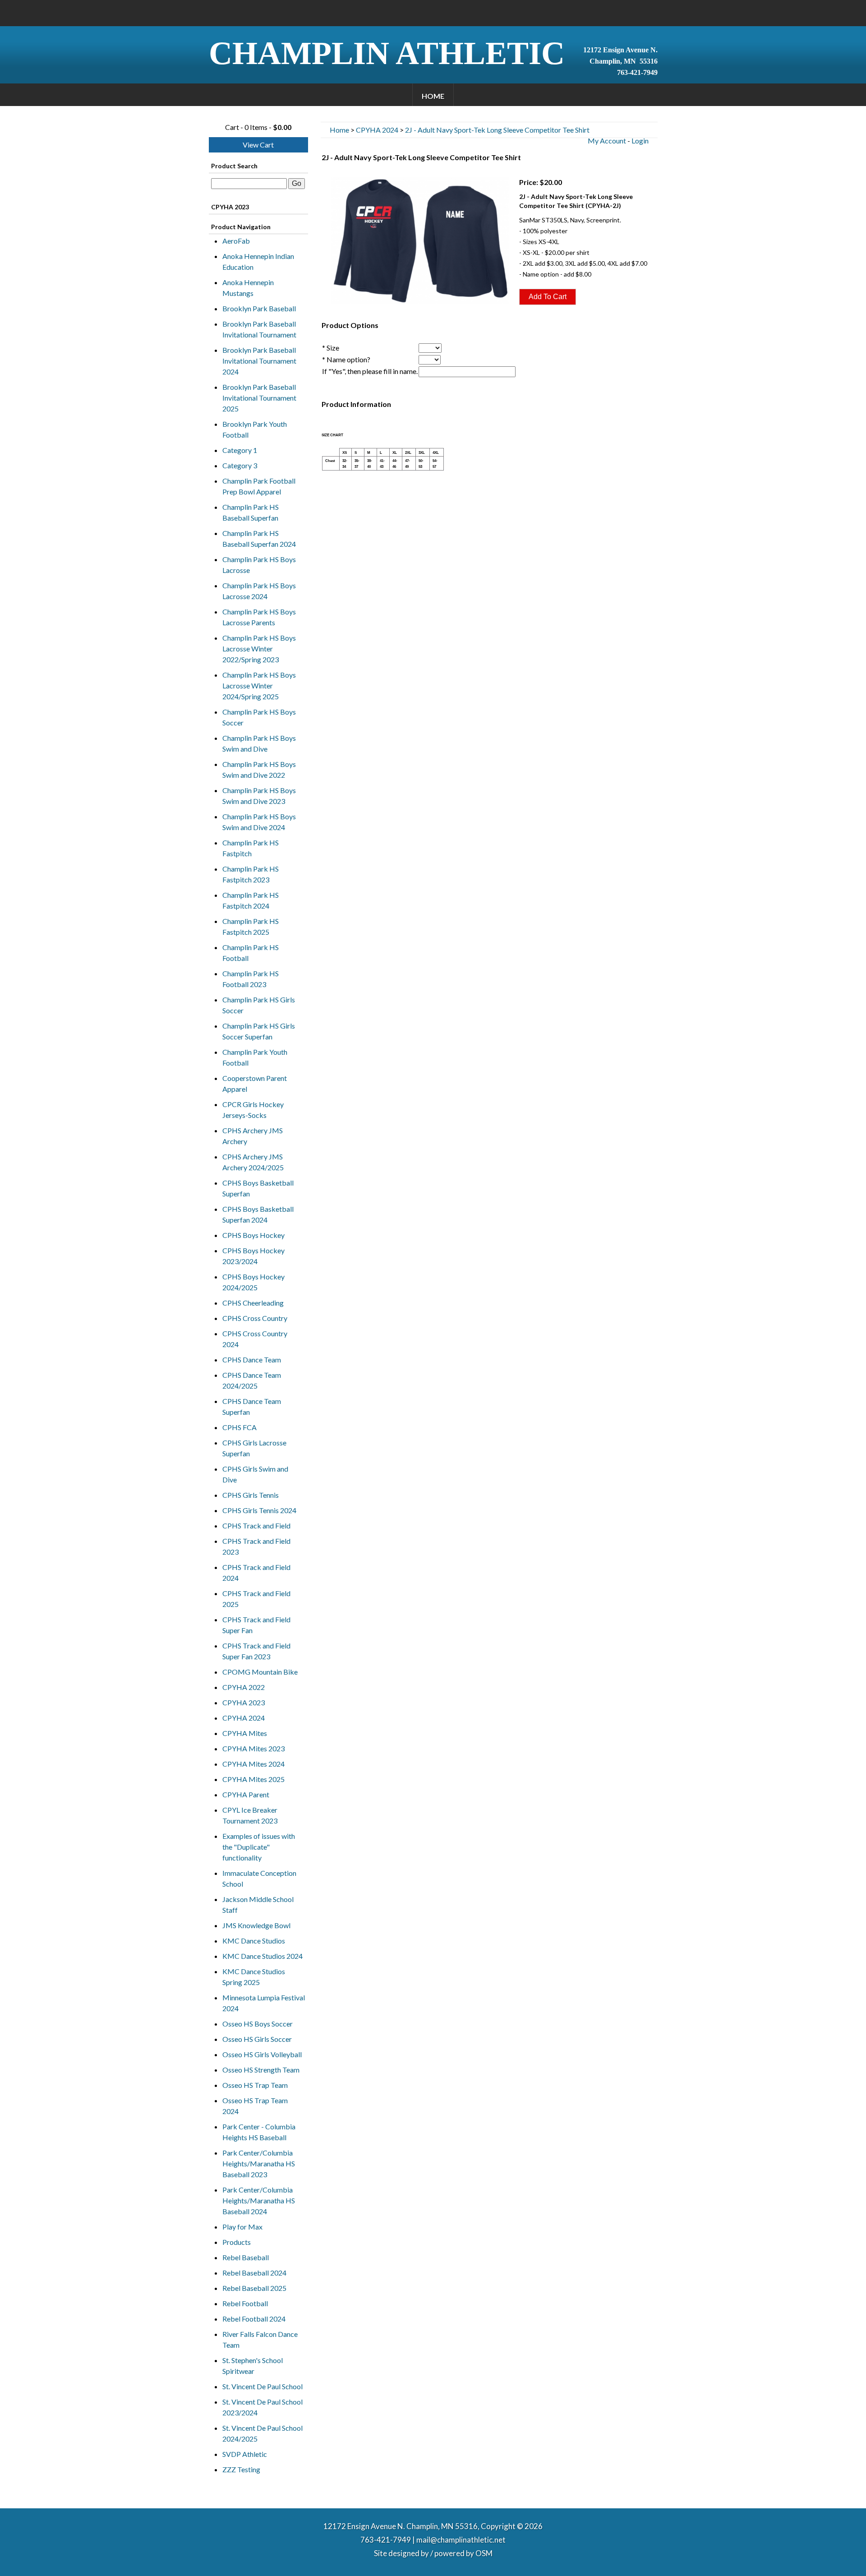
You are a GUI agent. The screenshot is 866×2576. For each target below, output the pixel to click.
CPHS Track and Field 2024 (256, 1572)
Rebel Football (245, 2303)
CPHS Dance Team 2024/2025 (252, 1380)
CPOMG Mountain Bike (260, 1672)
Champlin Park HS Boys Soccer (259, 717)
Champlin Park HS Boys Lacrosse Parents (259, 617)
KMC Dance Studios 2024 (263, 1956)
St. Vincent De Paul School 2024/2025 (263, 2433)
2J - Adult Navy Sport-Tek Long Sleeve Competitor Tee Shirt (497, 130)
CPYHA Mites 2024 (253, 1764)
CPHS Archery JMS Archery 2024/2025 (253, 1162)
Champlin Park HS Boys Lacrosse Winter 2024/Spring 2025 (259, 686)
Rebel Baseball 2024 (254, 2273)
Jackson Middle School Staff (258, 1904)
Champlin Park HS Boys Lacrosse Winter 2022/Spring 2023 (259, 649)
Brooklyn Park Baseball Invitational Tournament (259, 329)
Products (237, 2242)
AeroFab (236, 241)
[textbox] (249, 184)
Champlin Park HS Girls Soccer (259, 1005)
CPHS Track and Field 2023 (256, 1546)
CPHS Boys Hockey (253, 1235)
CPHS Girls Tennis (251, 1495)
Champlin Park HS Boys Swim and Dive (259, 743)
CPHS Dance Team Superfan (252, 1406)
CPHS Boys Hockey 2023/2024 (253, 1256)
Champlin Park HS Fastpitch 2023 (251, 874)
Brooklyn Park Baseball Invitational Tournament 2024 (259, 361)
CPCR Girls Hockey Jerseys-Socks (253, 1110)
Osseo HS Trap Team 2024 (255, 2106)
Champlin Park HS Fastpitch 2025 (251, 926)
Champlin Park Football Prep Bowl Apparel (259, 486)
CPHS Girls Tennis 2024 (259, 1510)
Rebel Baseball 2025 (254, 2288)
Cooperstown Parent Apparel (255, 1083)
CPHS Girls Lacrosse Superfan (254, 1448)
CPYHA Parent (246, 1794)
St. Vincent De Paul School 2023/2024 (263, 2407)
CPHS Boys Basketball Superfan (258, 1188)
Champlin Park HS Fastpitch (251, 848)
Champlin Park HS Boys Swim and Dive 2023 (259, 796)
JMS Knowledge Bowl (256, 1925)
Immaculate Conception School (259, 1878)
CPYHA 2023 (244, 1702)
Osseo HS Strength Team (261, 2070)
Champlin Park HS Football (251, 953)
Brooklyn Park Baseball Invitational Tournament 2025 (259, 398)
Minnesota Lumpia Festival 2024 (264, 2003)
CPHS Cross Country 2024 (255, 1339)
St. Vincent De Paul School (263, 2386)
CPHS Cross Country (255, 1318)
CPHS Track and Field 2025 (256, 1599)
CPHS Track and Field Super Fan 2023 (256, 1651)
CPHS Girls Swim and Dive (255, 1474)
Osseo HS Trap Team (255, 2085)
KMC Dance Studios (254, 1941)
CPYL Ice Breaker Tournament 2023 (250, 1815)
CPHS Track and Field (256, 1526)
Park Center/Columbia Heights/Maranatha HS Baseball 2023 (259, 2163)
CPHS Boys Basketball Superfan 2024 (258, 1214)
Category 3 (240, 465)
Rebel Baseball (246, 2257)
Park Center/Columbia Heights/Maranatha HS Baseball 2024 (259, 2200)
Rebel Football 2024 (254, 2319)
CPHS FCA (240, 1427)
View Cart (258, 145)
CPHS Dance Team (252, 1360)
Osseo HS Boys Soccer (258, 2024)
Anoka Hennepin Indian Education (258, 261)
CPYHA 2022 (244, 1687)
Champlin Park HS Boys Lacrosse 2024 (259, 591)
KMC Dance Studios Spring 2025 (254, 1977)
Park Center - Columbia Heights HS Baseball (259, 2132)
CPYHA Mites (245, 1733)
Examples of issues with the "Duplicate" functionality (259, 1847)
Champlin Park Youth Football (255, 1057)
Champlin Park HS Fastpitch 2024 (251, 900)
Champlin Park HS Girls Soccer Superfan (259, 1031)
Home (433, 96)
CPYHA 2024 (244, 1718)
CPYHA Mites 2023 (253, 1748)
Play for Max (242, 2227)
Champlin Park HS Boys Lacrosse (259, 565)
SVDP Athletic (245, 2454)
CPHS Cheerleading (253, 1303)
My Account (607, 141)
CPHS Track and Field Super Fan (256, 1625)
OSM (484, 2553)
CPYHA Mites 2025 (253, 1779)
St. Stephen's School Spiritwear (253, 2366)
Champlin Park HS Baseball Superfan (251, 512)
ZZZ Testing (241, 2469)
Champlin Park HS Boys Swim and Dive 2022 (259, 769)
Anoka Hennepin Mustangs (248, 288)
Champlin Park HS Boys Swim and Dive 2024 (259, 822)
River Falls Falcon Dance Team (260, 2339)
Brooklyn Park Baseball (259, 308)
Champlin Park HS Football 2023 (251, 979)
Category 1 (240, 450)
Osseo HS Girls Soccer (257, 2039)
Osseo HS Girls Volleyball (262, 2054)
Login (640, 141)
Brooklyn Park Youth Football (255, 429)
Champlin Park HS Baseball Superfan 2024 (259, 538)
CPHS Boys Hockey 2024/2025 (253, 1282)
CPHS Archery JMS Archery (253, 1136)
